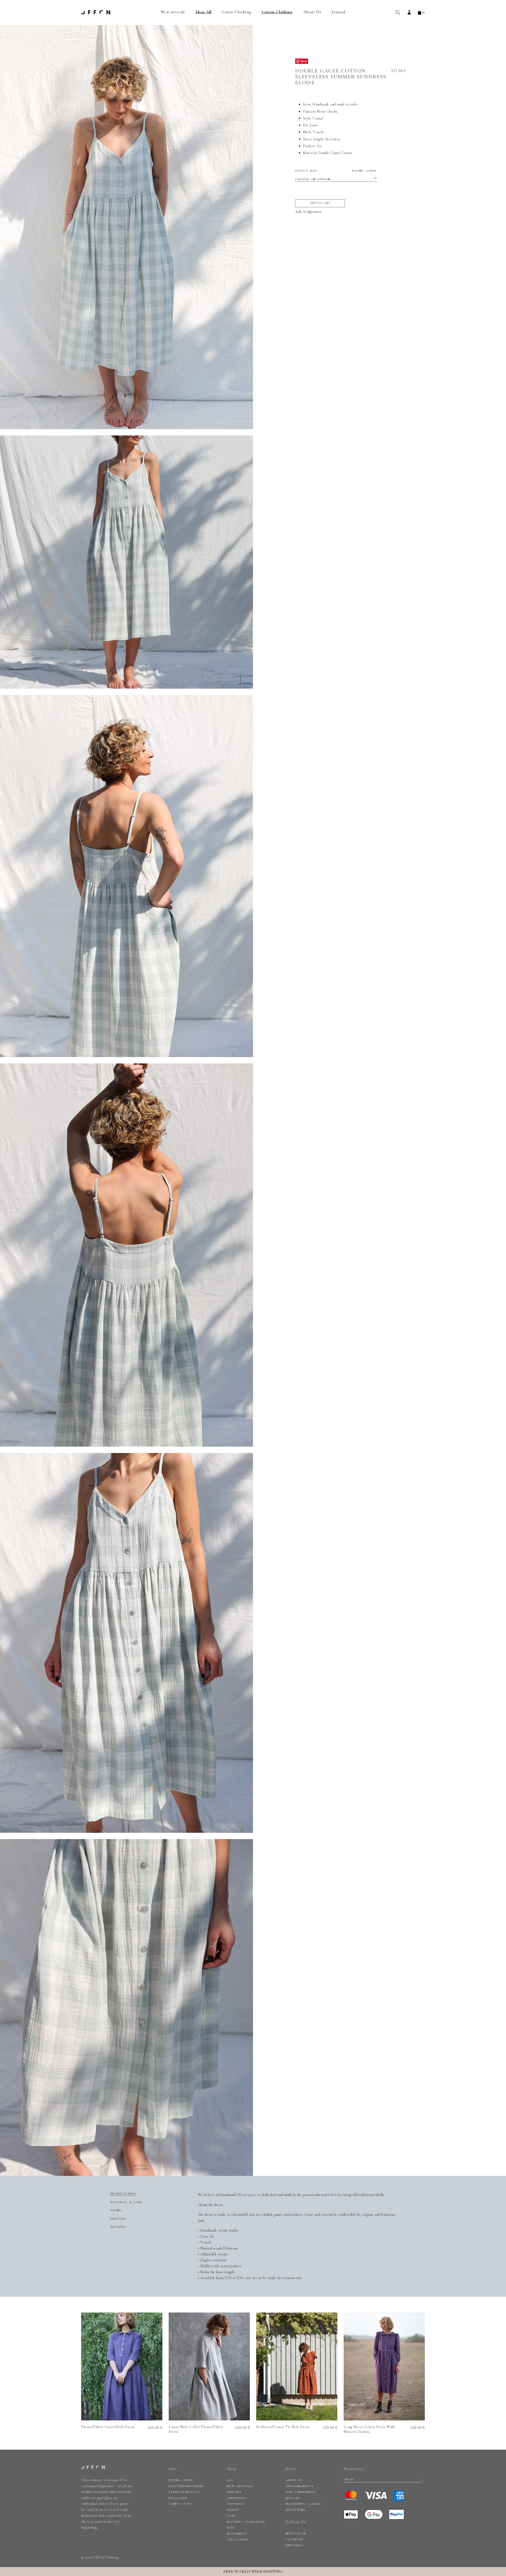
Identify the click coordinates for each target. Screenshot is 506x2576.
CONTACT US (180, 2504)
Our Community (301, 2492)
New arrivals (173, 12)
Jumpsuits (236, 2498)
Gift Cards (238, 2539)
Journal (339, 12)
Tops (231, 2516)
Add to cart (320, 203)
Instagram (296, 2533)
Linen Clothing (237, 12)
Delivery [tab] (119, 2219)
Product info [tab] (123, 2194)
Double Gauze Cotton (335, 153)
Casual (318, 118)
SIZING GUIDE (181, 2480)
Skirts (233, 2510)
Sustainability (300, 2486)
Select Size (336, 171)
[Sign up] (423, 2480)
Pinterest (295, 2545)
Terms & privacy (184, 2492)
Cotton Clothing (277, 12)
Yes (319, 146)
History (293, 2498)
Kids (231, 2528)
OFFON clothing (96, 12)
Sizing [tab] (117, 2210)
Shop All (204, 12)
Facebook (295, 2539)
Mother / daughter (246, 2522)
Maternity (237, 2534)
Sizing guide (364, 171)
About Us (312, 12)
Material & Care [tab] (127, 2202)
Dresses (234, 2492)
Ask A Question (308, 211)
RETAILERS (178, 2498)
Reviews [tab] (118, 2227)
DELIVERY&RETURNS (186, 2486)
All (230, 2480)
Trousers (236, 2504)
